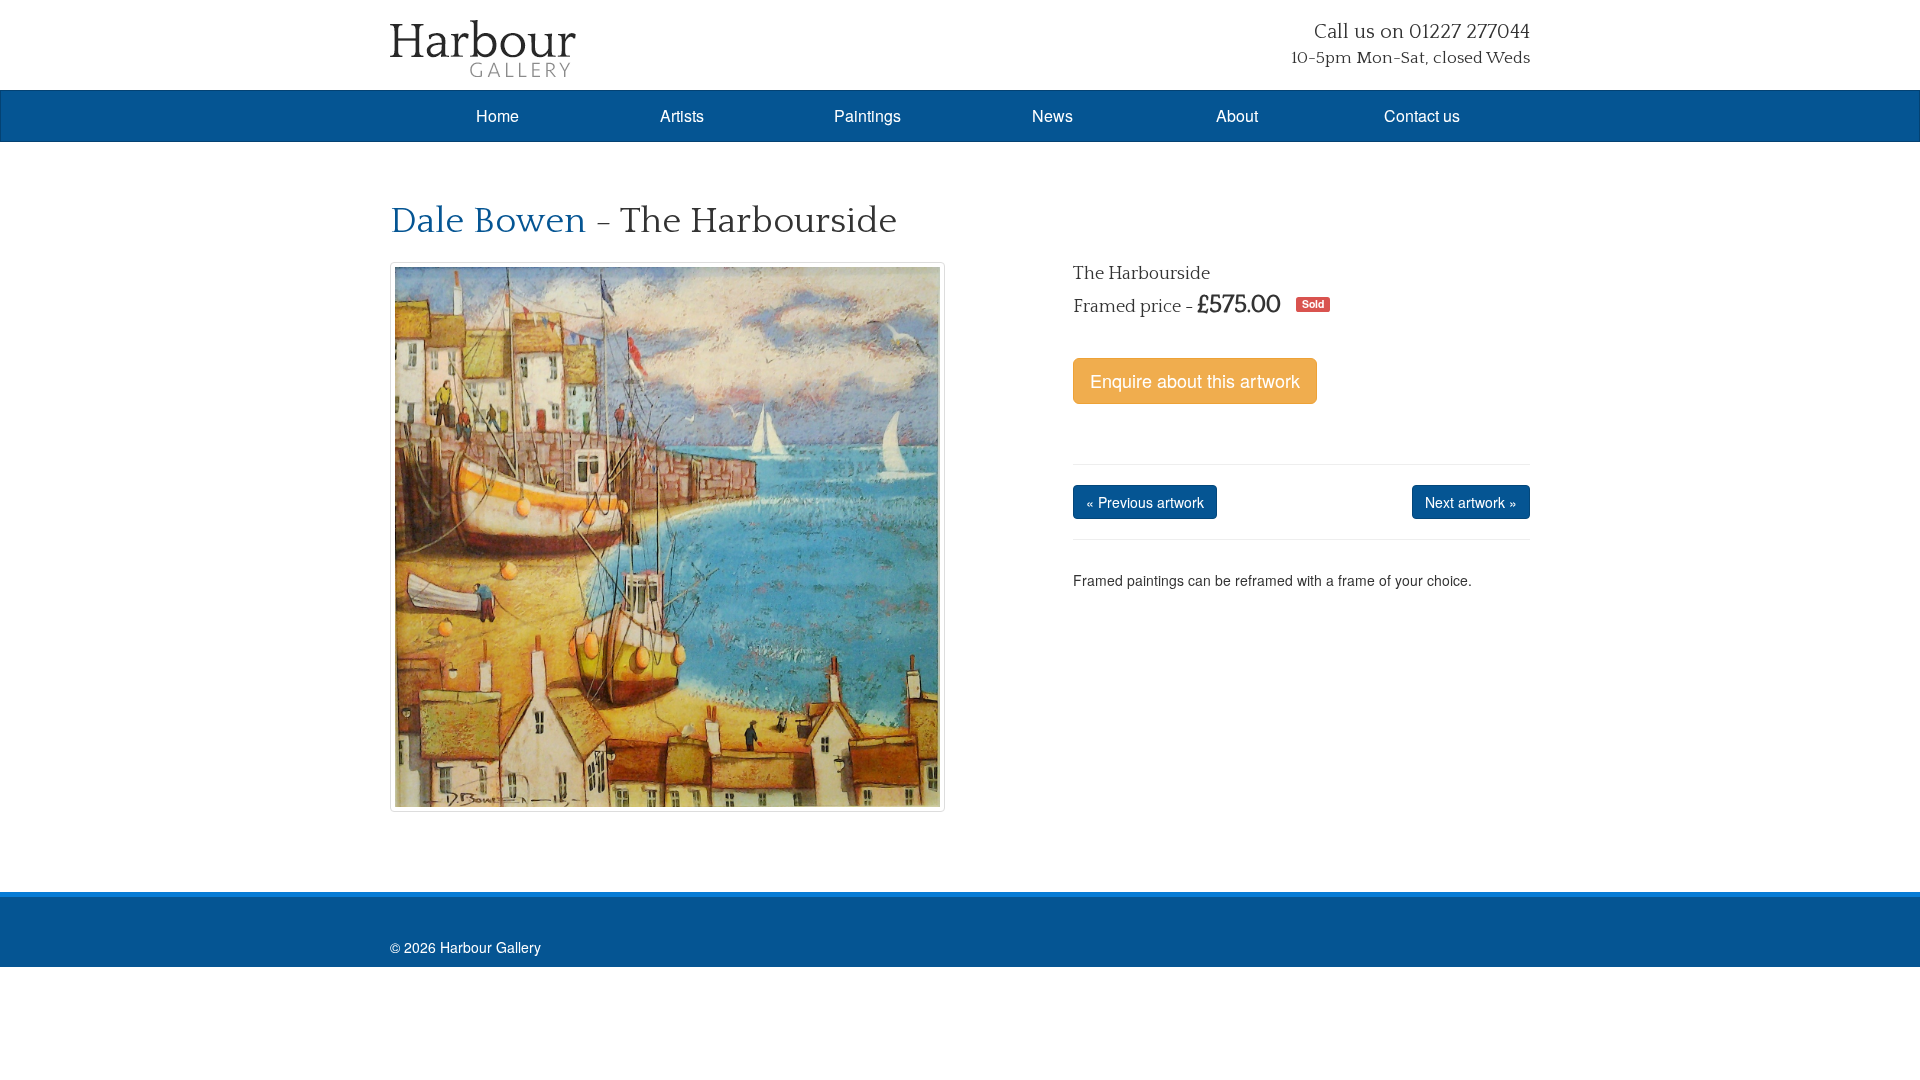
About (1237, 115)
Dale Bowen (488, 221)
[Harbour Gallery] (483, 46)
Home (497, 115)
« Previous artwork (1145, 502)
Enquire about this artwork (1195, 380)
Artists (682, 115)
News (1052, 115)
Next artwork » (1471, 502)
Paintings (867, 115)
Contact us (1422, 115)
